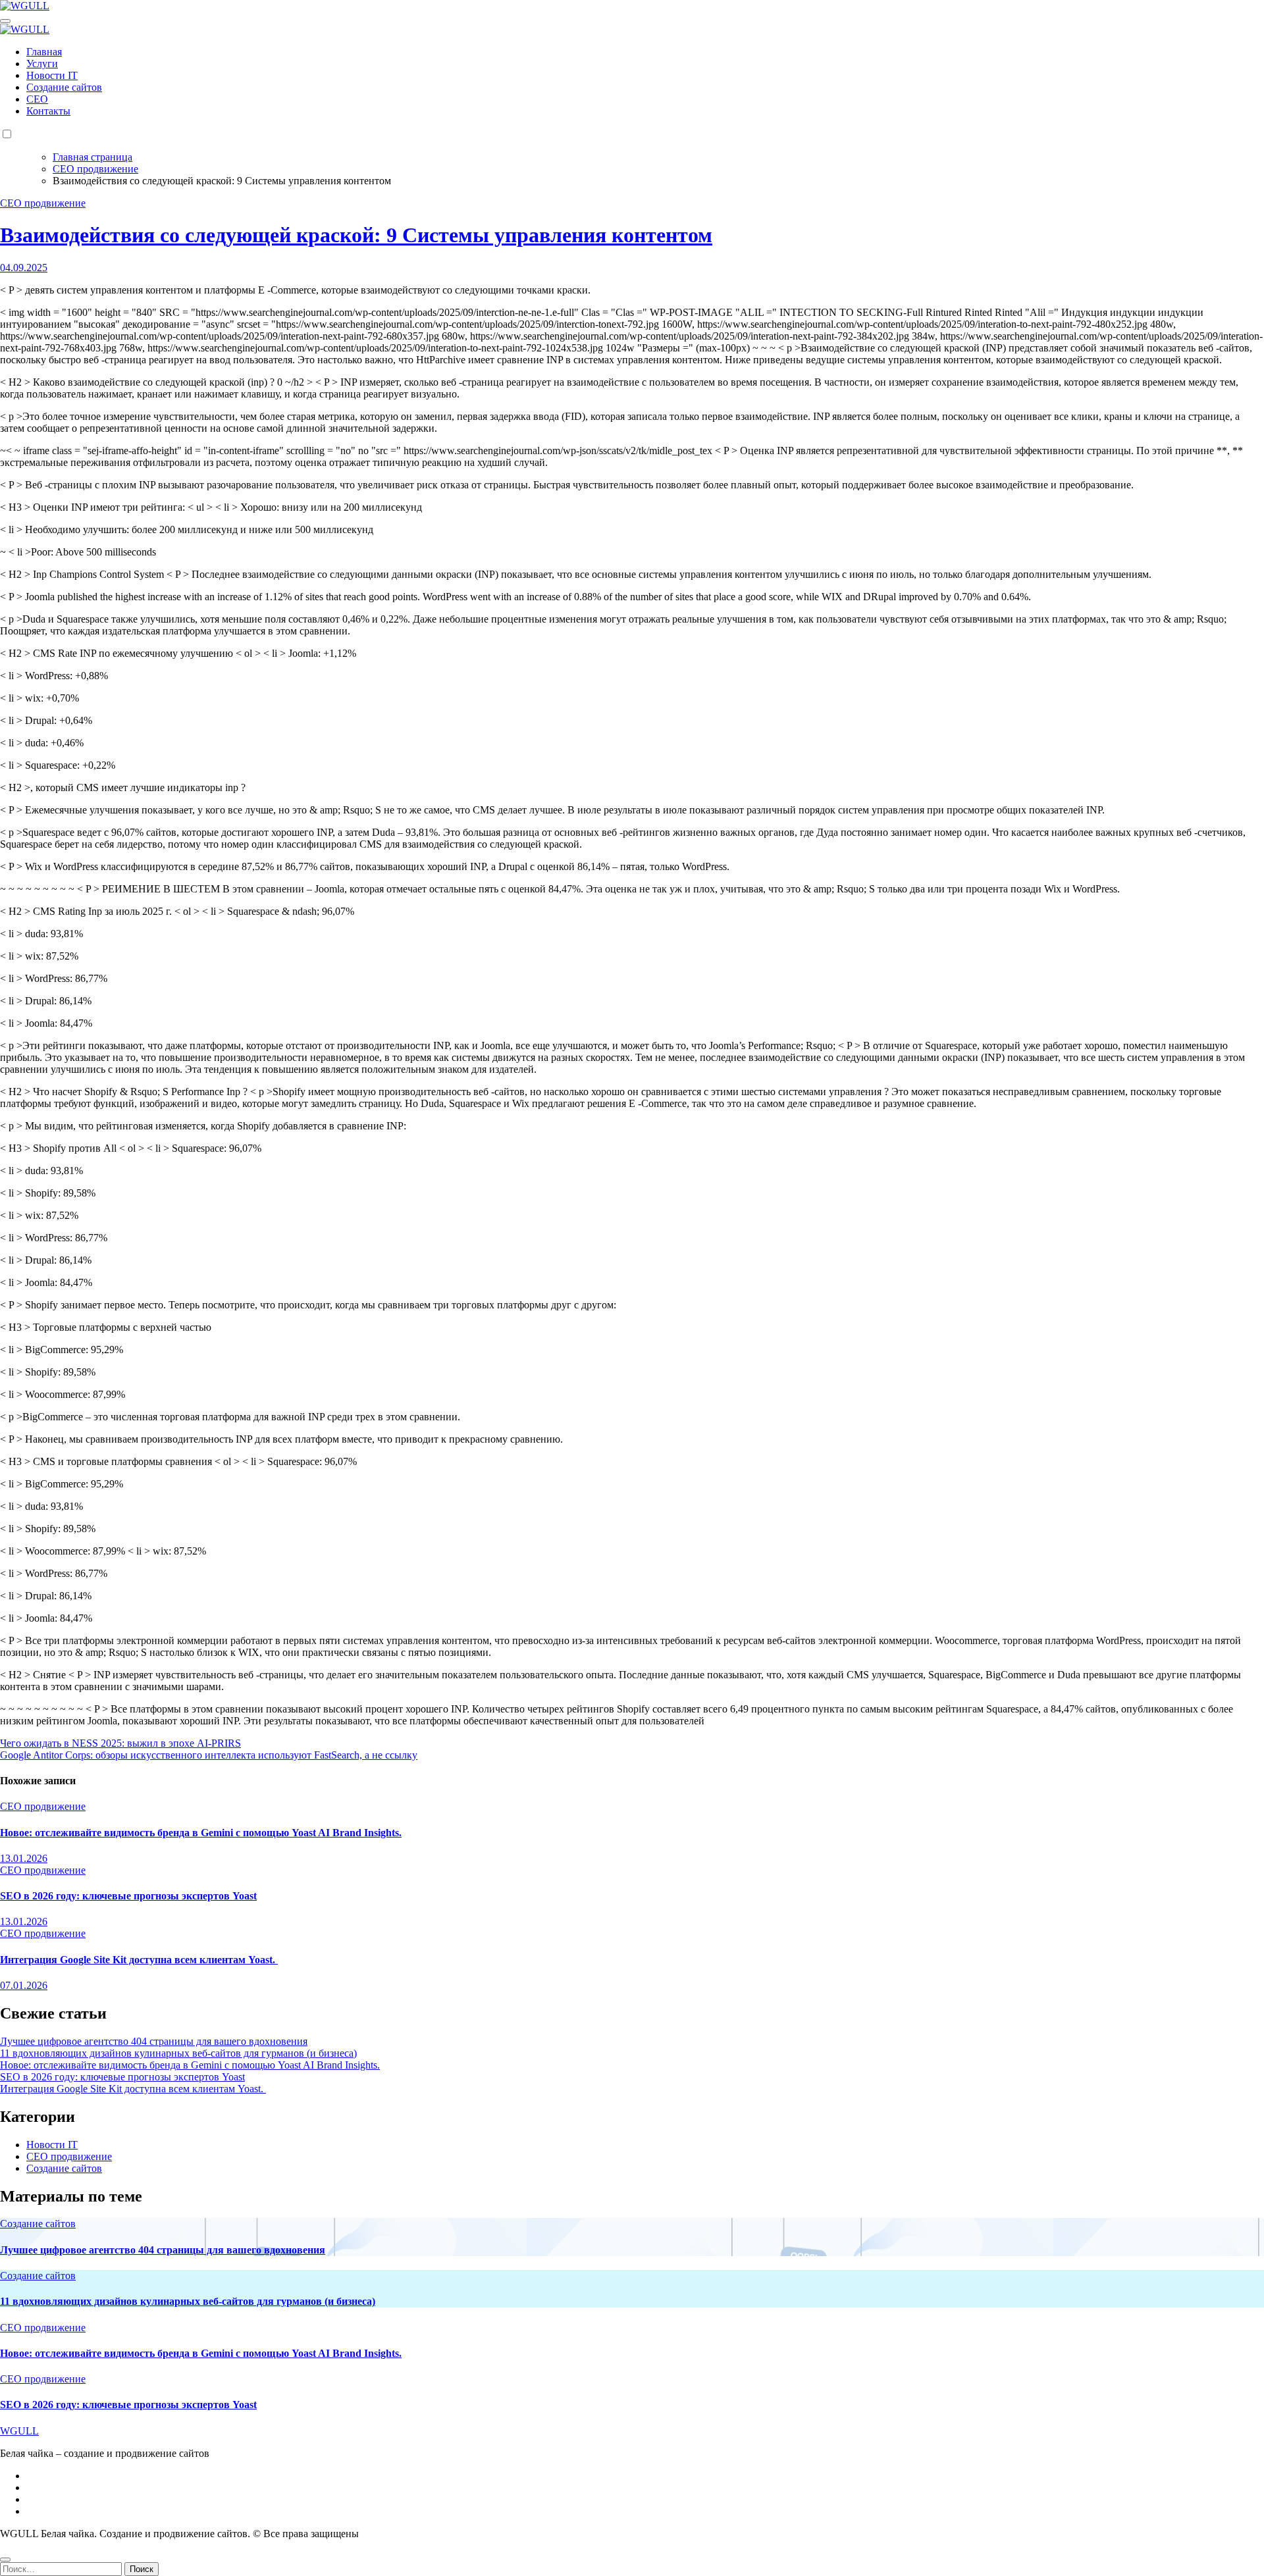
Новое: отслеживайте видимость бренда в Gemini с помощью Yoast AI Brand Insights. (201, 1833)
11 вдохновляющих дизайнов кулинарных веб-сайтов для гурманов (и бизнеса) (178, 2053)
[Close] (5, 2560)
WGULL (19, 2431)
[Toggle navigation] (5, 21)
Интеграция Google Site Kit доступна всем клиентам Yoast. (139, 1960)
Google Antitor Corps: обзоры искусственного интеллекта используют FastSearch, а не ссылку (209, 1755)
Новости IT (52, 75)
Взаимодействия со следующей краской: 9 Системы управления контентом (356, 235)
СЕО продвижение (43, 203)
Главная (44, 52)
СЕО (37, 99)
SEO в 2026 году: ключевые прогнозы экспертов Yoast (128, 1896)
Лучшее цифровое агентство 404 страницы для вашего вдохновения (154, 2041)
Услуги (42, 64)
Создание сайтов (64, 87)
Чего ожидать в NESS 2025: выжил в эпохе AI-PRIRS (120, 1743)
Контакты (48, 111)
